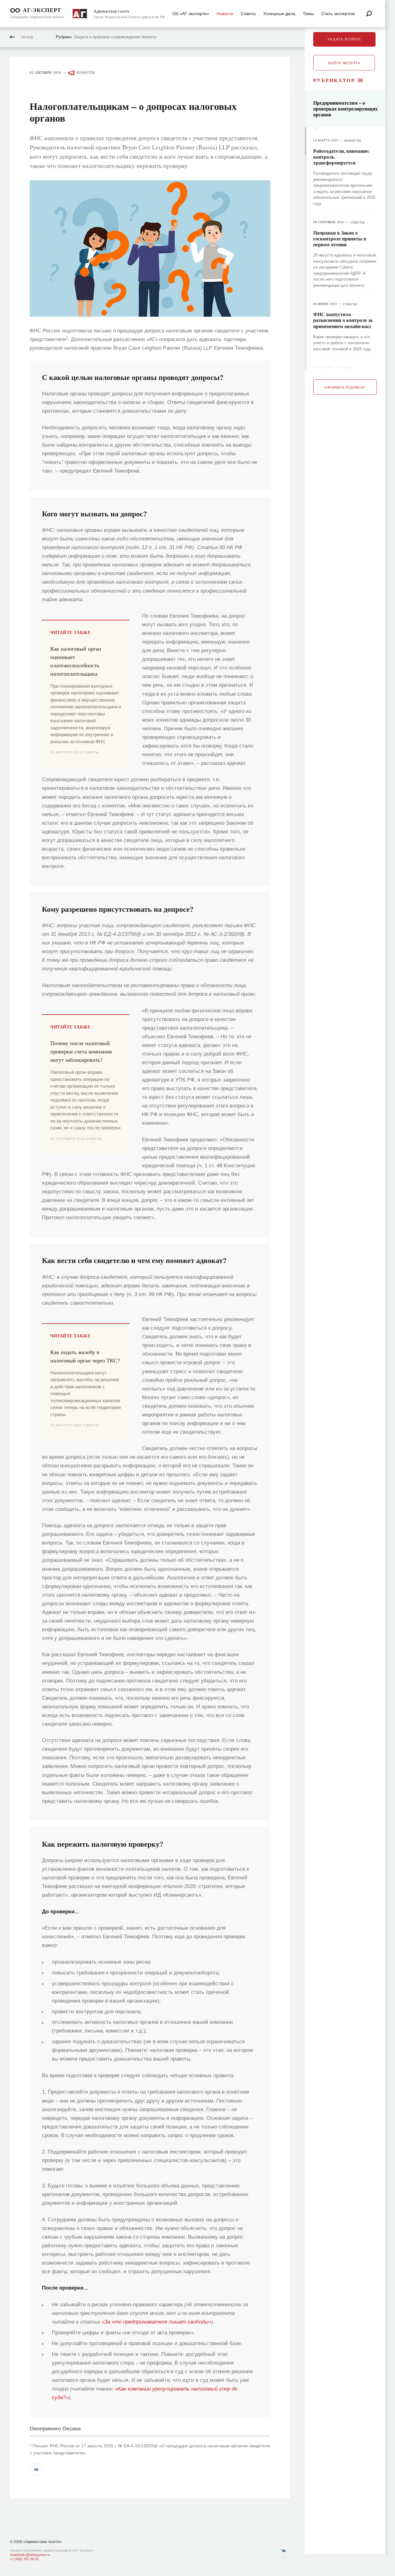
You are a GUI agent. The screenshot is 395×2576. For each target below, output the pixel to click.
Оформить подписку (345, 387)
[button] (36, 2470)
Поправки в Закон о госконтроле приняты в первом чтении (340, 238)
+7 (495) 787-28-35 (24, 2559)
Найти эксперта (344, 63)
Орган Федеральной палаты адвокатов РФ (129, 17)
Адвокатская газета (111, 11)
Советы (358, 222)
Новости (86, 73)
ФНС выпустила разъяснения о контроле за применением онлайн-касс (343, 320)
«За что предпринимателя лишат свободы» (156, 2322)
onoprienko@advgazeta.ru (30, 2555)
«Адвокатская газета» (42, 2542)
